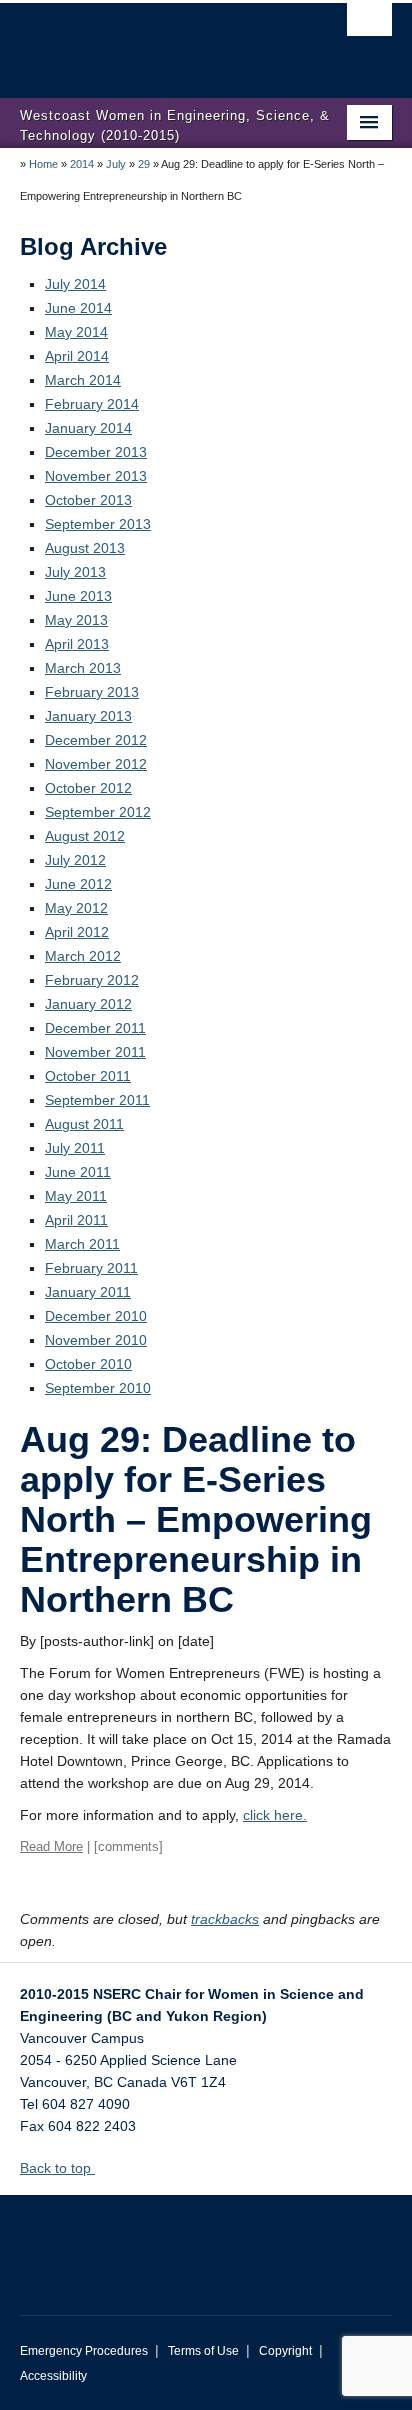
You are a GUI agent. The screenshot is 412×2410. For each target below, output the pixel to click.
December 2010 (96, 1316)
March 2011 (82, 1244)
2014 (82, 164)
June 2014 (78, 308)
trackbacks (225, 1919)
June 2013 (78, 596)
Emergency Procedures (84, 2351)
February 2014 (92, 404)
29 (144, 164)
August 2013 (85, 548)
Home (43, 164)
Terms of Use (203, 2351)
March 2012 (83, 956)
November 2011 (95, 1052)
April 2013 (77, 644)
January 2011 (88, 1292)
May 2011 (76, 1196)
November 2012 (96, 764)
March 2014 (83, 380)
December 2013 (96, 452)
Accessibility (53, 2376)
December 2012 (96, 740)
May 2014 (76, 332)
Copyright (285, 2351)
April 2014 (77, 356)
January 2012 (88, 1004)
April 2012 (77, 932)
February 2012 (92, 980)
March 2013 (83, 668)
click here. (275, 1815)
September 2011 (97, 1100)
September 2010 (98, 1388)
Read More (51, 1846)
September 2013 (98, 524)
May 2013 (76, 620)
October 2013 (88, 500)
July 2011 (75, 1148)
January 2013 (88, 716)
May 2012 (76, 908)
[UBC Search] (369, 25)
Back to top (57, 2168)
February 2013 (92, 692)
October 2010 (88, 1364)
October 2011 (88, 1076)
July (116, 164)
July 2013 (75, 572)
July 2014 (75, 284)
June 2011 (78, 1172)
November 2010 (96, 1340)
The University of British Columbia (150, 41)
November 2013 (96, 476)
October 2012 (88, 788)
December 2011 (95, 1028)
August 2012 (85, 836)
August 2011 (84, 1124)
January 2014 (88, 428)
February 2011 (91, 1268)
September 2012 (98, 812)
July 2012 (75, 860)
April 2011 (76, 1220)
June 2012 (78, 884)
